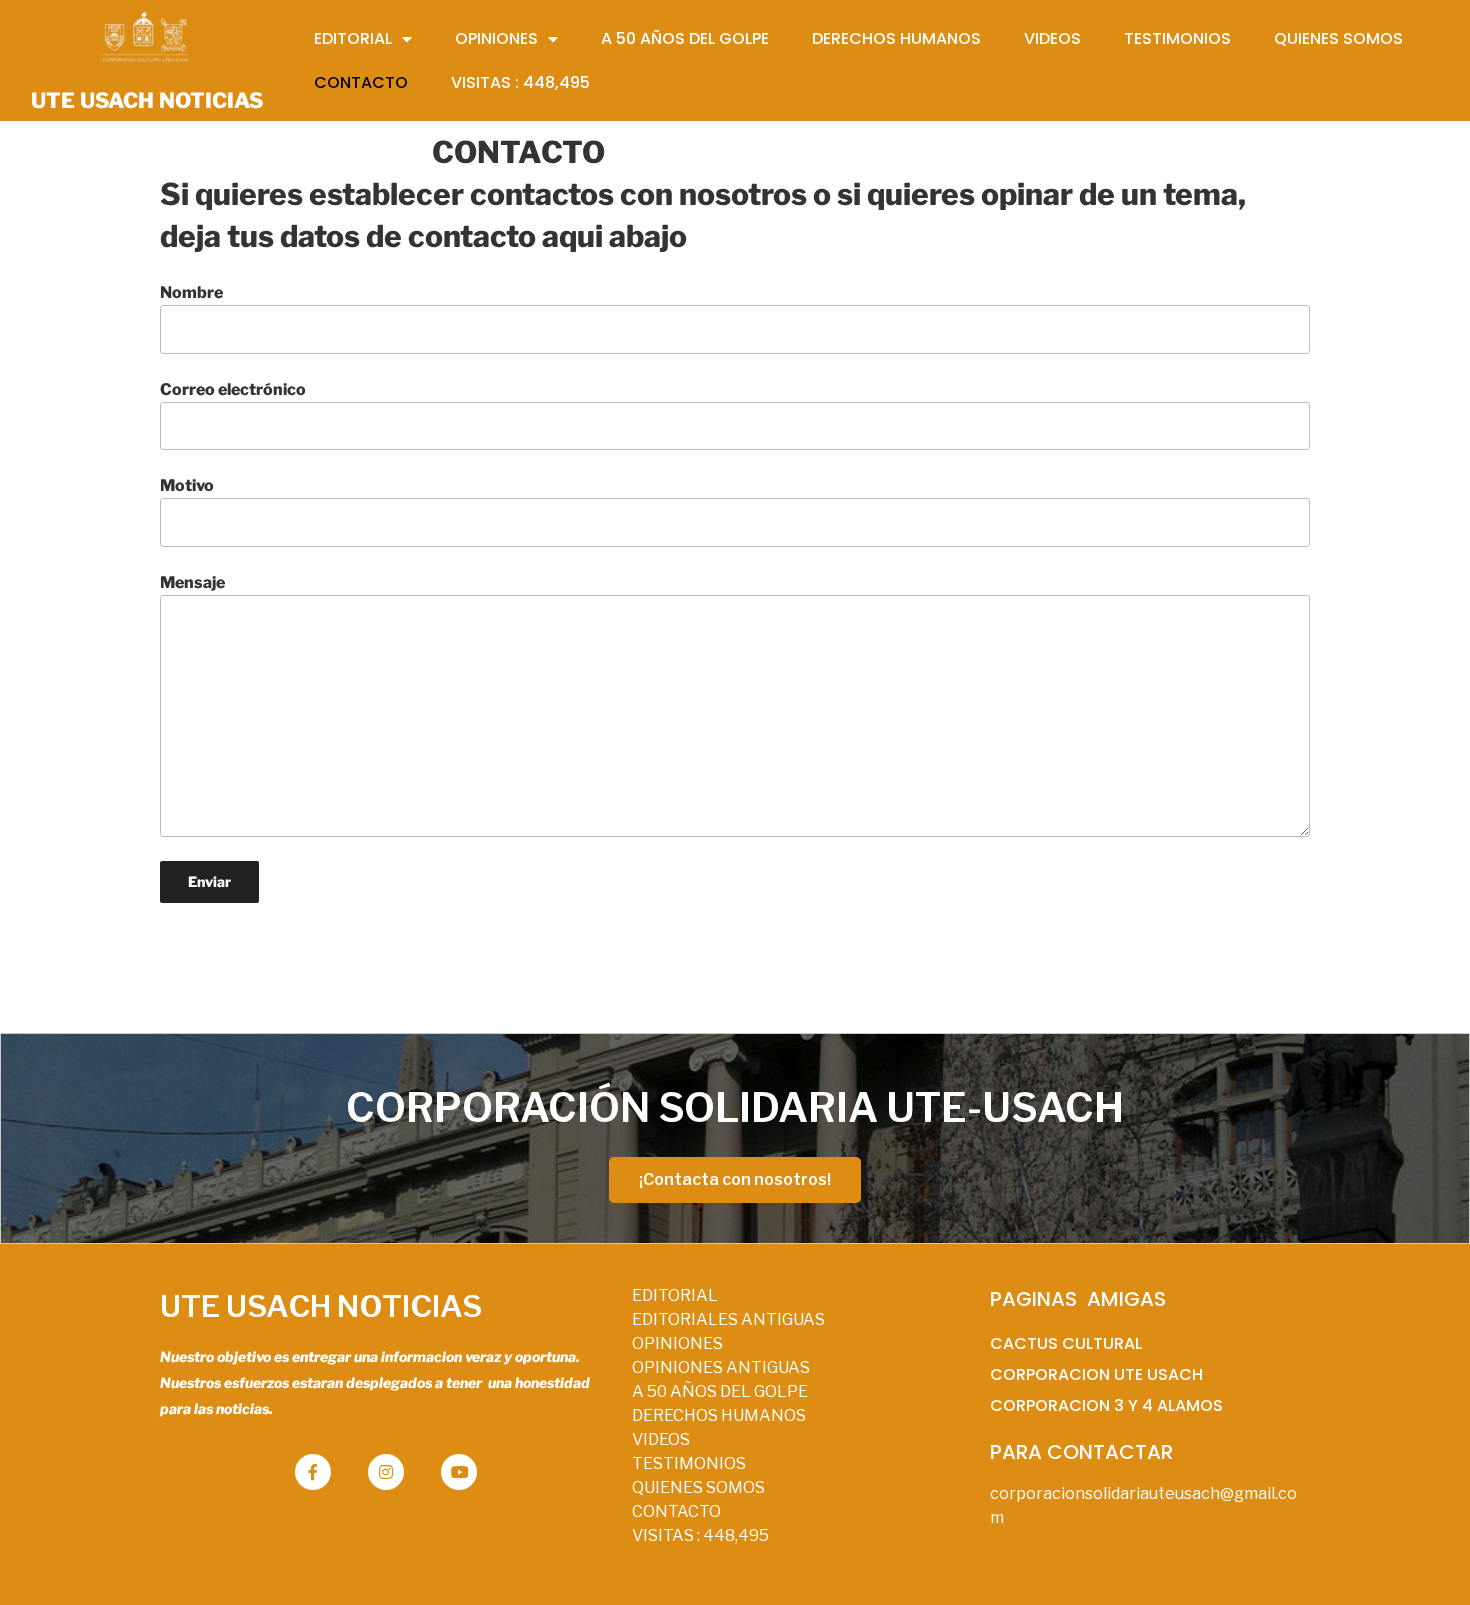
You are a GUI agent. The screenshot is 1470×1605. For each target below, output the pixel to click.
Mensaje (192, 582)
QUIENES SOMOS (698, 1487)
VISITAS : (700, 1535)
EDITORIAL (675, 1295)
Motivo (187, 485)
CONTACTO (676, 1511)
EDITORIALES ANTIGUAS (728, 1319)
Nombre (191, 292)
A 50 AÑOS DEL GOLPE (720, 1391)
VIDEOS (661, 1439)
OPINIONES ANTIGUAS (721, 1367)
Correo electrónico (233, 389)
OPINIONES (677, 1343)
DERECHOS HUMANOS (719, 1415)
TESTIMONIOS (689, 1463)
